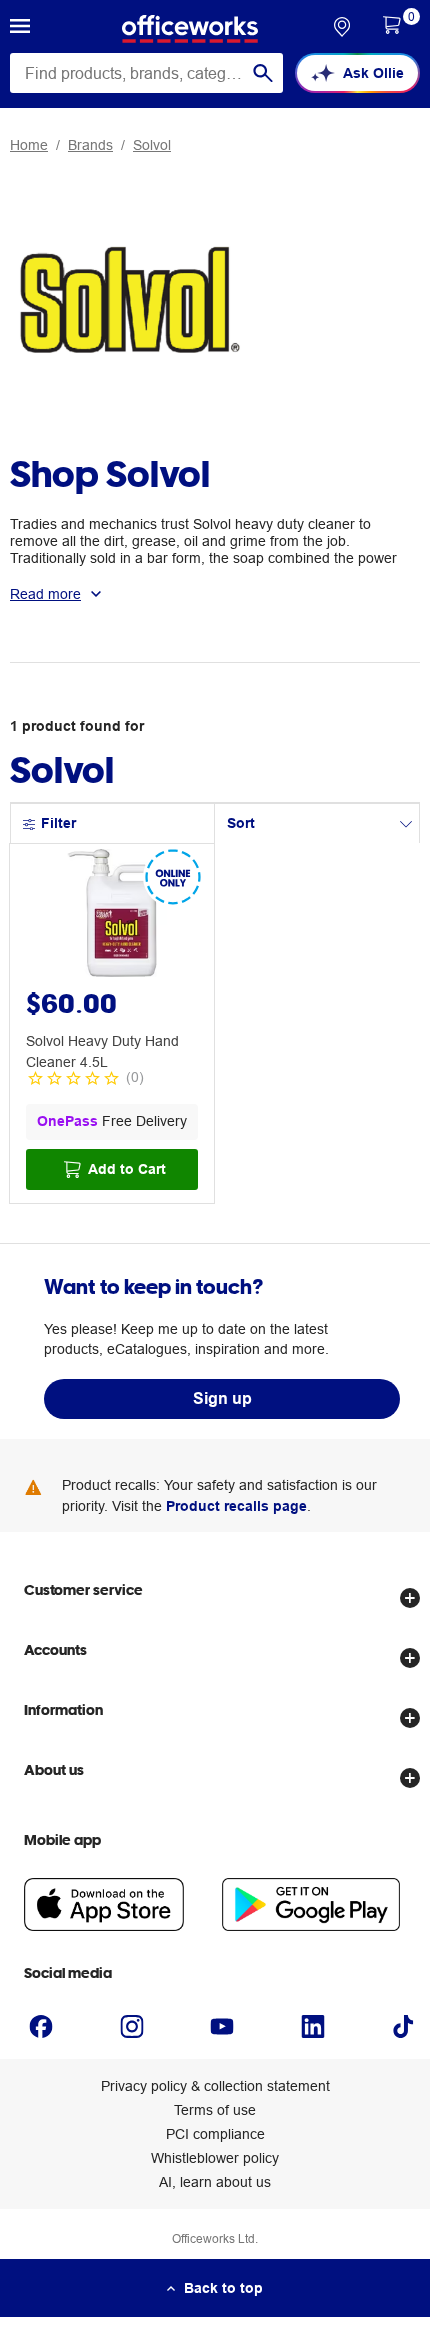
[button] (20, 29)
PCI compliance (215, 2134)
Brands (90, 145)
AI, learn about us (215, 2182)
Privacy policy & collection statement (215, 2086)
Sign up (222, 1398)
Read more (45, 594)
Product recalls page (236, 1506)
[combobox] (146, 73)
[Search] (263, 73)
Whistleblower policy (215, 2158)
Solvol (152, 145)
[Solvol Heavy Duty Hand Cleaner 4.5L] (112, 916)
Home (29, 145)
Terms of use (215, 2110)
